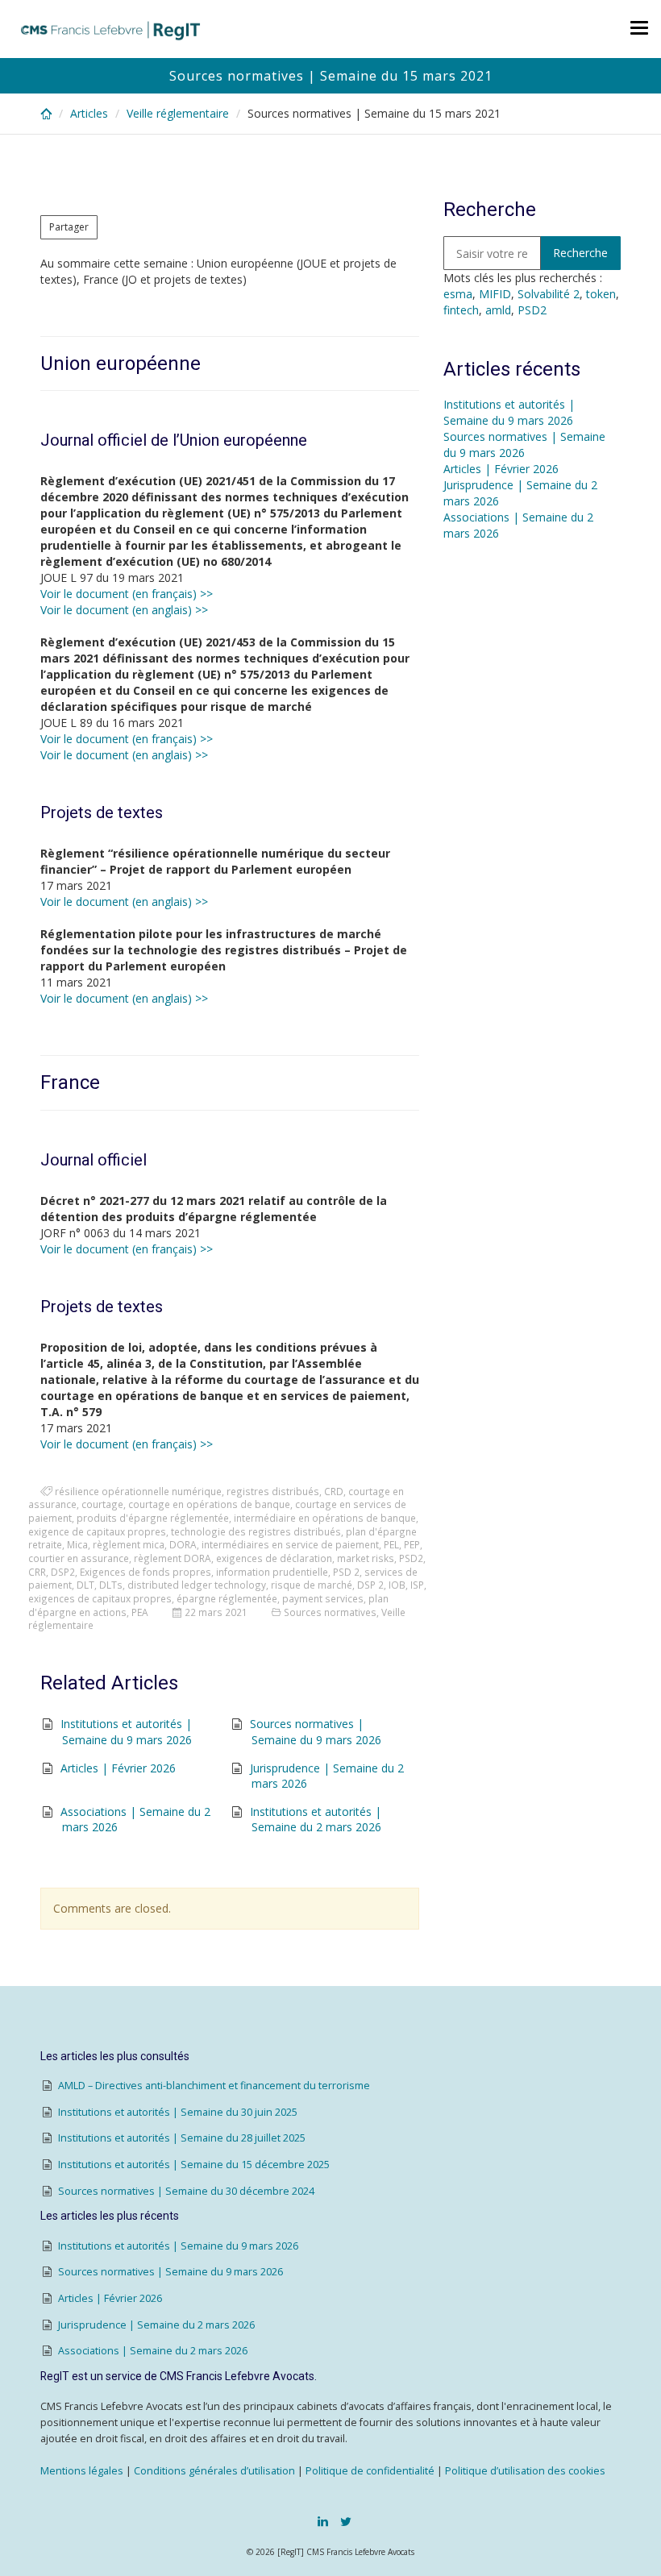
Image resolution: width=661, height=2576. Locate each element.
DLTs (111, 1585)
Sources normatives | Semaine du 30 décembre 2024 (186, 2191)
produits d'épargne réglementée (153, 1518)
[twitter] (346, 2521)
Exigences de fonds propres (146, 1572)
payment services (323, 1598)
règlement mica (129, 1544)
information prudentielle (272, 1572)
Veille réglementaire (178, 113)
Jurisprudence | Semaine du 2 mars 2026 (156, 2325)
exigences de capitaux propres (100, 1598)
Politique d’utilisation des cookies (525, 2471)
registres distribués (273, 1491)
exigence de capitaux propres (97, 1531)
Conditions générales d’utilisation (214, 2471)
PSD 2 (346, 1572)
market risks (366, 1558)
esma (458, 294)
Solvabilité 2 (549, 294)
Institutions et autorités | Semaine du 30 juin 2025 (178, 2112)
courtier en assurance (79, 1558)
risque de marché (312, 1585)
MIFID (495, 294)
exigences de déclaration (274, 1558)
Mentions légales (82, 2471)
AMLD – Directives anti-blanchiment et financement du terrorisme (214, 2086)
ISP (417, 1585)
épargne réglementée (227, 1598)
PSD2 (411, 1558)
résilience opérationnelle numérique (138, 1491)
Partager (69, 227)
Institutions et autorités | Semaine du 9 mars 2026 (126, 1732)
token (601, 294)
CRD (334, 1491)
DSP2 (63, 1572)
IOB (397, 1585)
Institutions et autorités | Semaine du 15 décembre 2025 (194, 2165)
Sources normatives (330, 1612)
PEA (140, 1612)
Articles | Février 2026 (118, 1768)
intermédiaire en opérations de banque (325, 1518)
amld (498, 310)
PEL (391, 1544)
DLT (85, 1585)
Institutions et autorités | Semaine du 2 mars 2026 (316, 1820)
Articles (89, 113)
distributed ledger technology (197, 1585)
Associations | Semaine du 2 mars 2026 (153, 2351)
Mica (77, 1544)
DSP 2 (370, 1585)
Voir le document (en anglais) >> (124, 610)
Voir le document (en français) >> (127, 594)
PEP (412, 1544)
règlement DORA (173, 1558)
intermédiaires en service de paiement (290, 1544)
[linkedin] (323, 2521)
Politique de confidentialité (370, 2471)
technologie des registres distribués (256, 1531)
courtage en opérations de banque (209, 1504)
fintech (461, 310)
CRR (37, 1572)
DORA (183, 1544)
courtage (102, 1504)
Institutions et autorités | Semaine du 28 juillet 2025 (182, 2138)
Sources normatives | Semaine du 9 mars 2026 (316, 1732)
